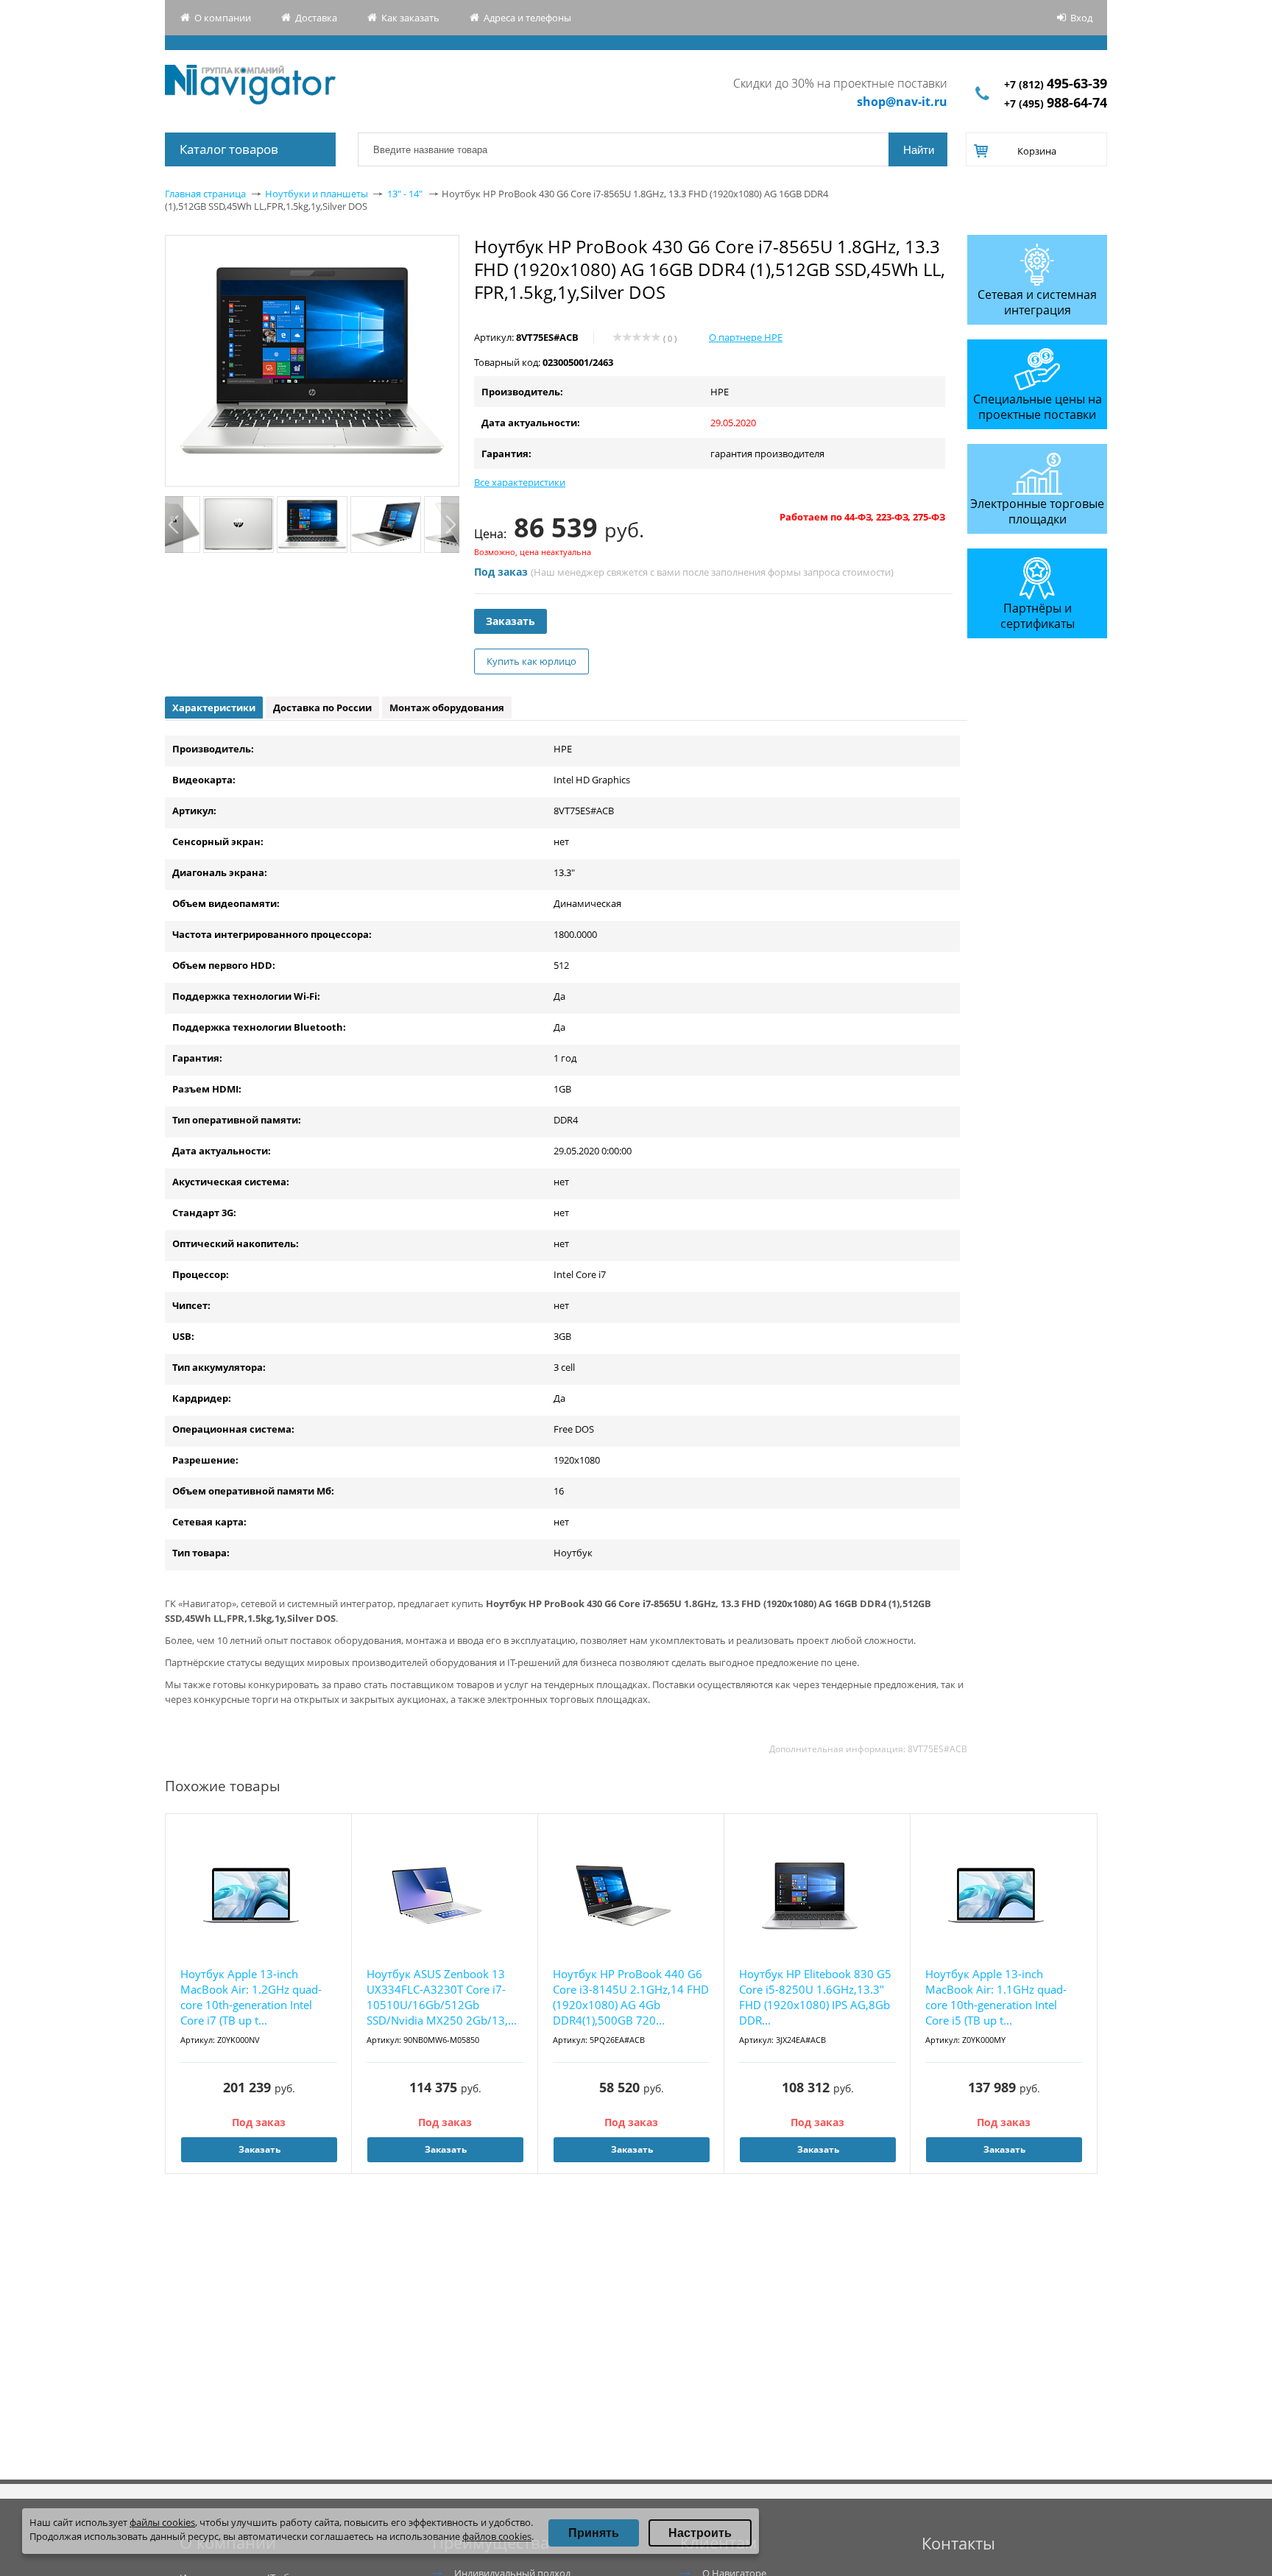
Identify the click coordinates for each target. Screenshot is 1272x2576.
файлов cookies (497, 2536)
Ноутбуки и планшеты (317, 194)
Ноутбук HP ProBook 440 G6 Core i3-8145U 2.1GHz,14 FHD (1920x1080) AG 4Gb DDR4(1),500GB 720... (631, 1997)
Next (450, 525)
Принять (594, 2533)
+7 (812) (1056, 84)
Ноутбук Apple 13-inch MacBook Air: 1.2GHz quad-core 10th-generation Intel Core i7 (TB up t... (251, 1997)
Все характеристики (520, 482)
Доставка (316, 18)
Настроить (700, 2533)
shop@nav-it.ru (902, 102)
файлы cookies (162, 2522)
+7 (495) (1056, 103)
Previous (174, 525)
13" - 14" (405, 194)
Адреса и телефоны (527, 18)
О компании (223, 18)
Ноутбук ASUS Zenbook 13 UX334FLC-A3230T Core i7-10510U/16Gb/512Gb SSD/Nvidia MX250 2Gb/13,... (442, 1997)
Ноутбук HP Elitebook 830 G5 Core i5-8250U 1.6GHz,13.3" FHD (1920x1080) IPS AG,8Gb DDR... (815, 1997)
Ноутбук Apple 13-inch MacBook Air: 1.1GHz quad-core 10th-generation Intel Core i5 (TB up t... (996, 1997)
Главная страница (205, 194)
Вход (1081, 18)
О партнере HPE (746, 337)
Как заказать (410, 18)
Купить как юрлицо (531, 661)
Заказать (510, 621)
